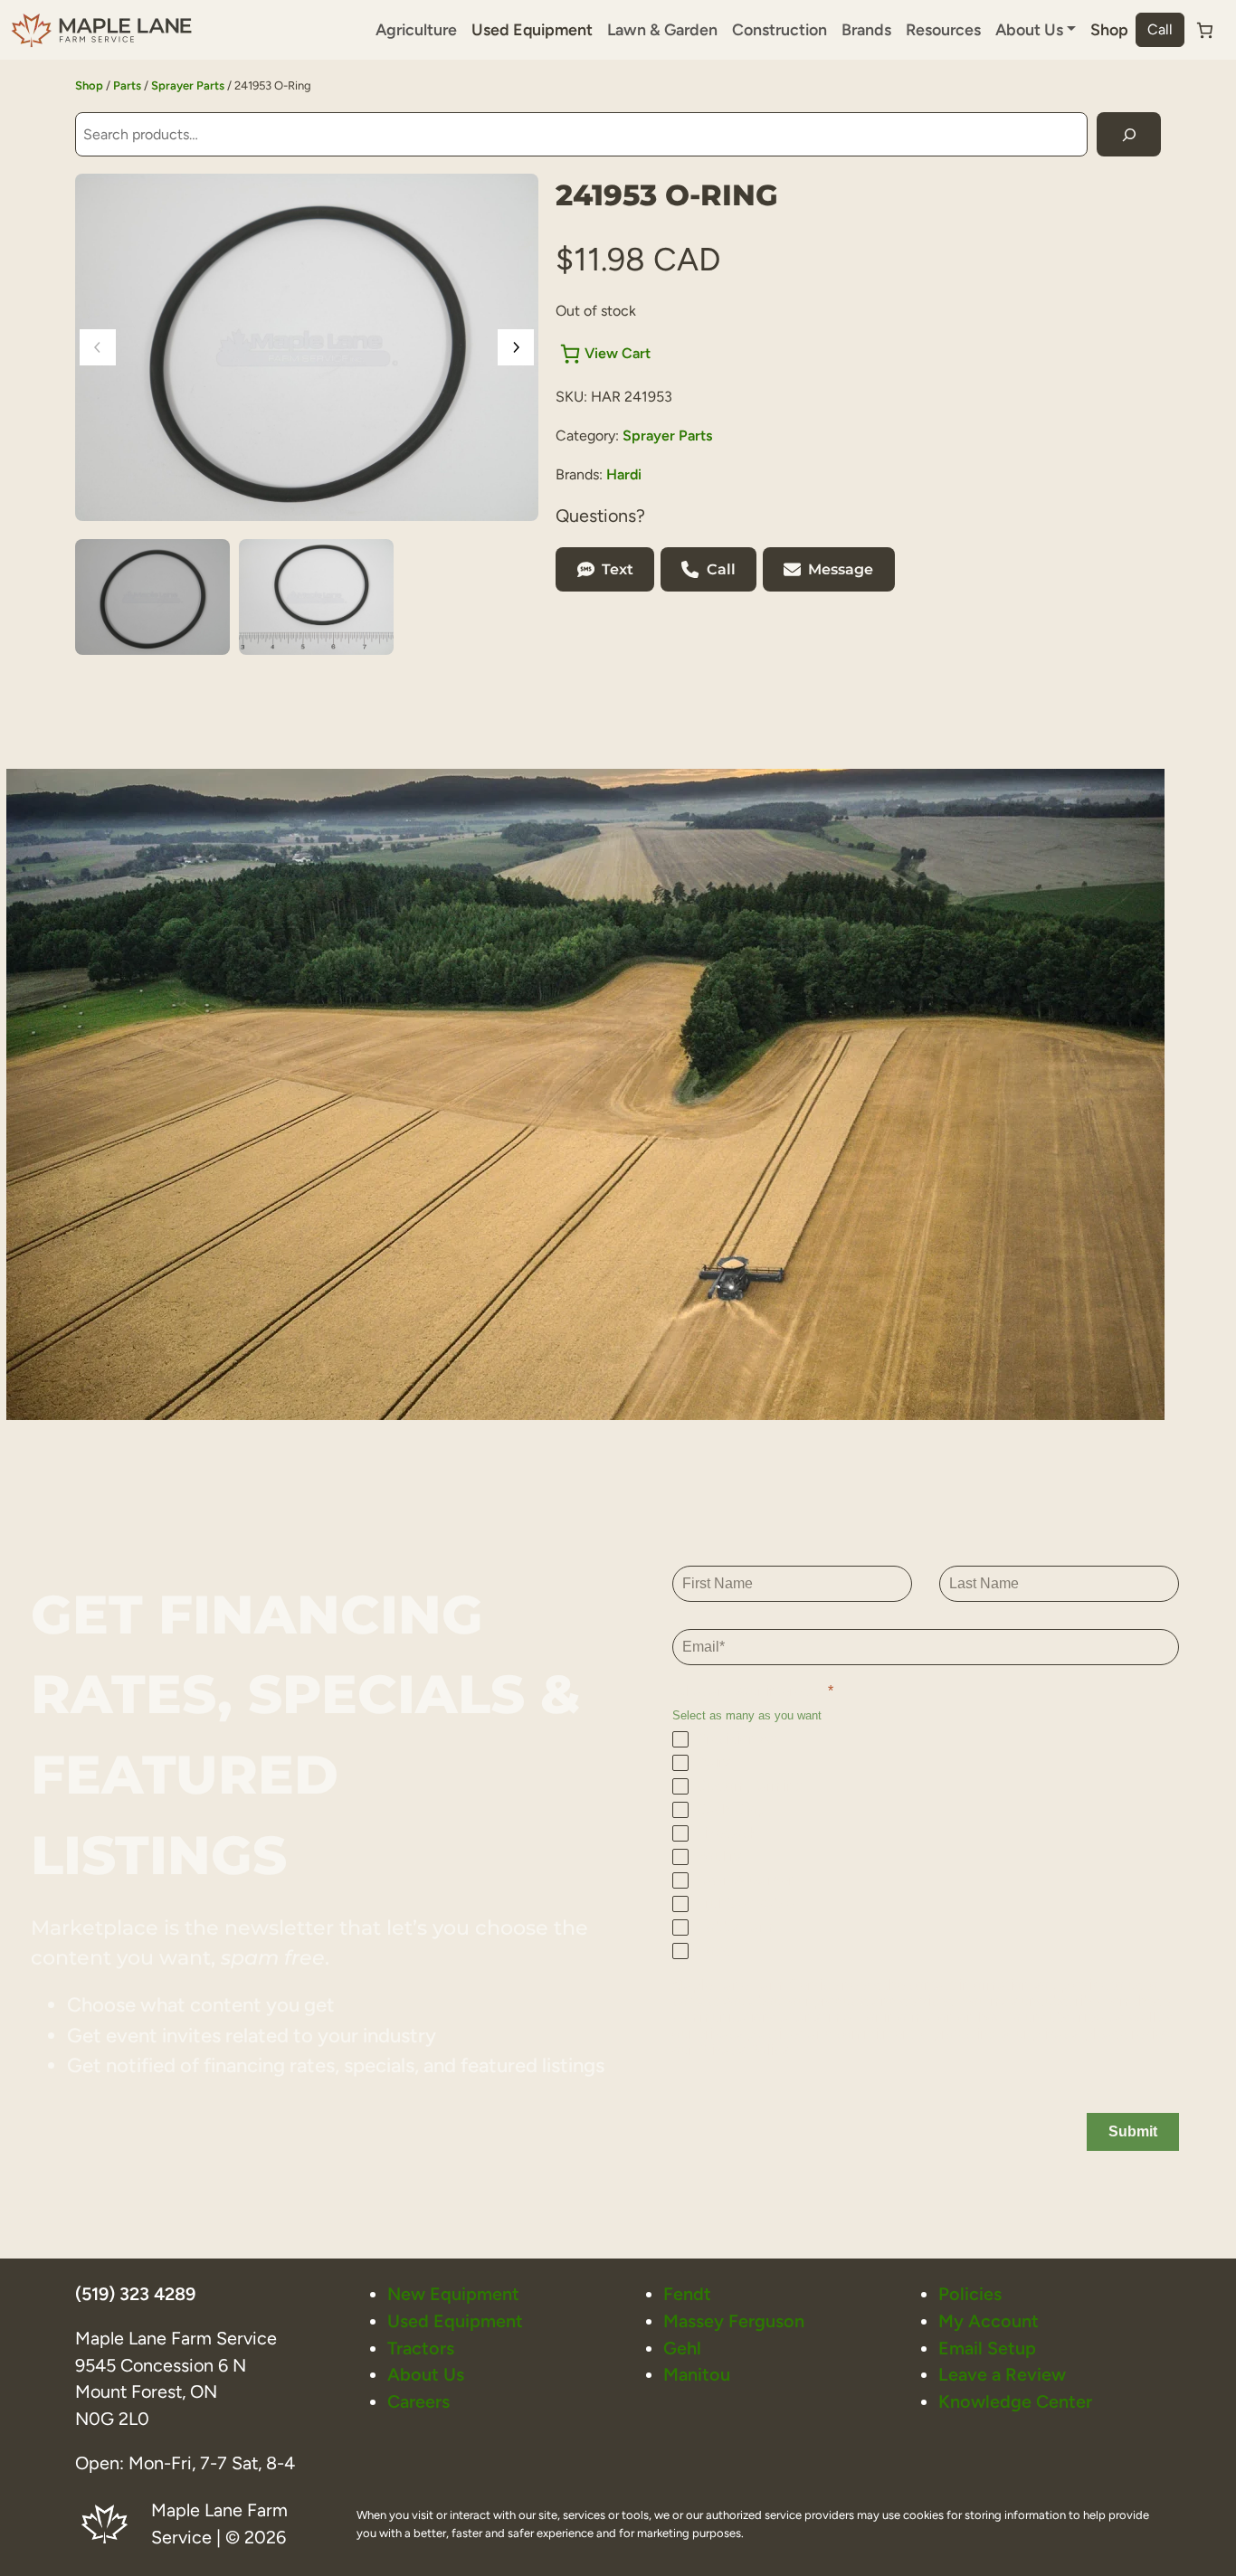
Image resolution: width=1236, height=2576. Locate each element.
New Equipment (453, 2294)
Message (841, 569)
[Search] (1129, 134)
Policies (970, 2294)
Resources (943, 29)
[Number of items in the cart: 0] (1205, 30)
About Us (426, 2374)
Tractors (421, 2348)
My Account (989, 2321)
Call (1160, 29)
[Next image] (516, 347)
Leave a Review (1002, 2374)
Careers (418, 2401)
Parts (127, 85)
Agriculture (416, 29)
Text (618, 569)
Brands (866, 29)
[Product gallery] (307, 347)
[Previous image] (98, 347)
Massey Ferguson (734, 2321)
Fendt (687, 2294)
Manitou (697, 2374)
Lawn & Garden (662, 29)
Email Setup (987, 2348)
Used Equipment (532, 29)
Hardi (624, 474)
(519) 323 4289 (135, 2294)
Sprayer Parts (188, 85)
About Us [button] (1029, 29)
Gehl (682, 2348)
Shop (1109, 29)
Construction (780, 29)
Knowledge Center (1015, 2401)
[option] (316, 597)
